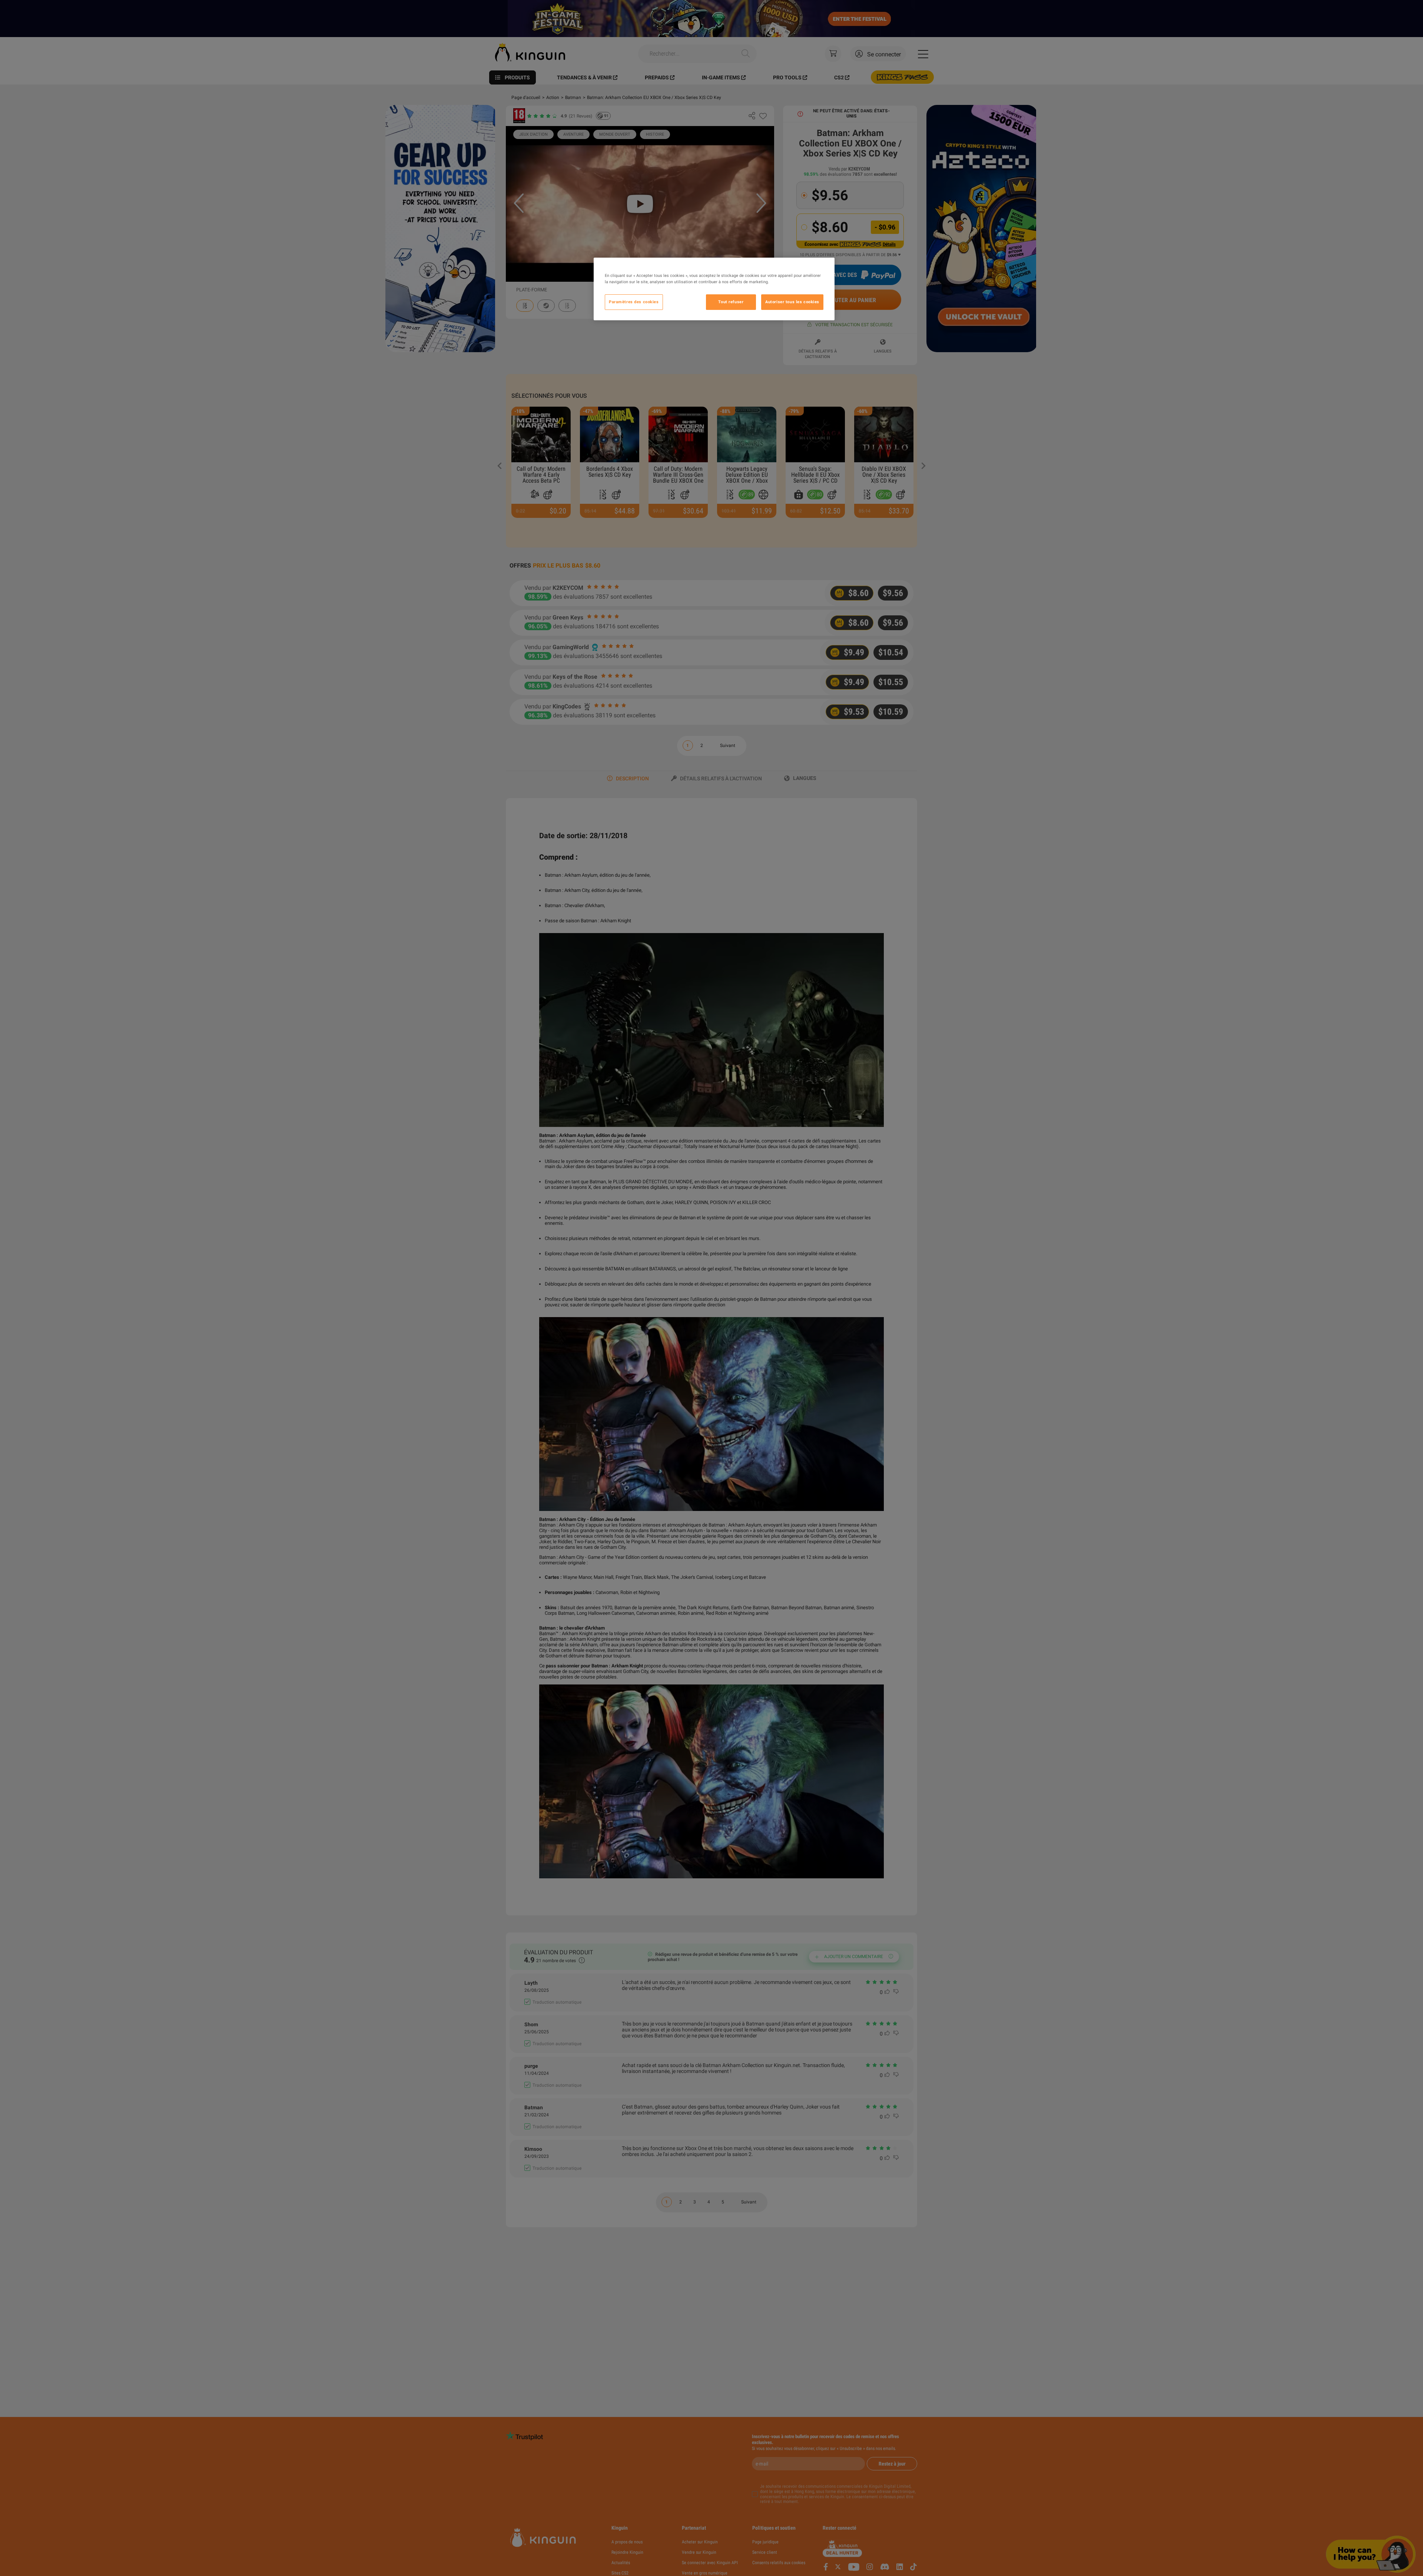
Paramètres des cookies (634, 302)
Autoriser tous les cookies (792, 302)
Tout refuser (731, 302)
